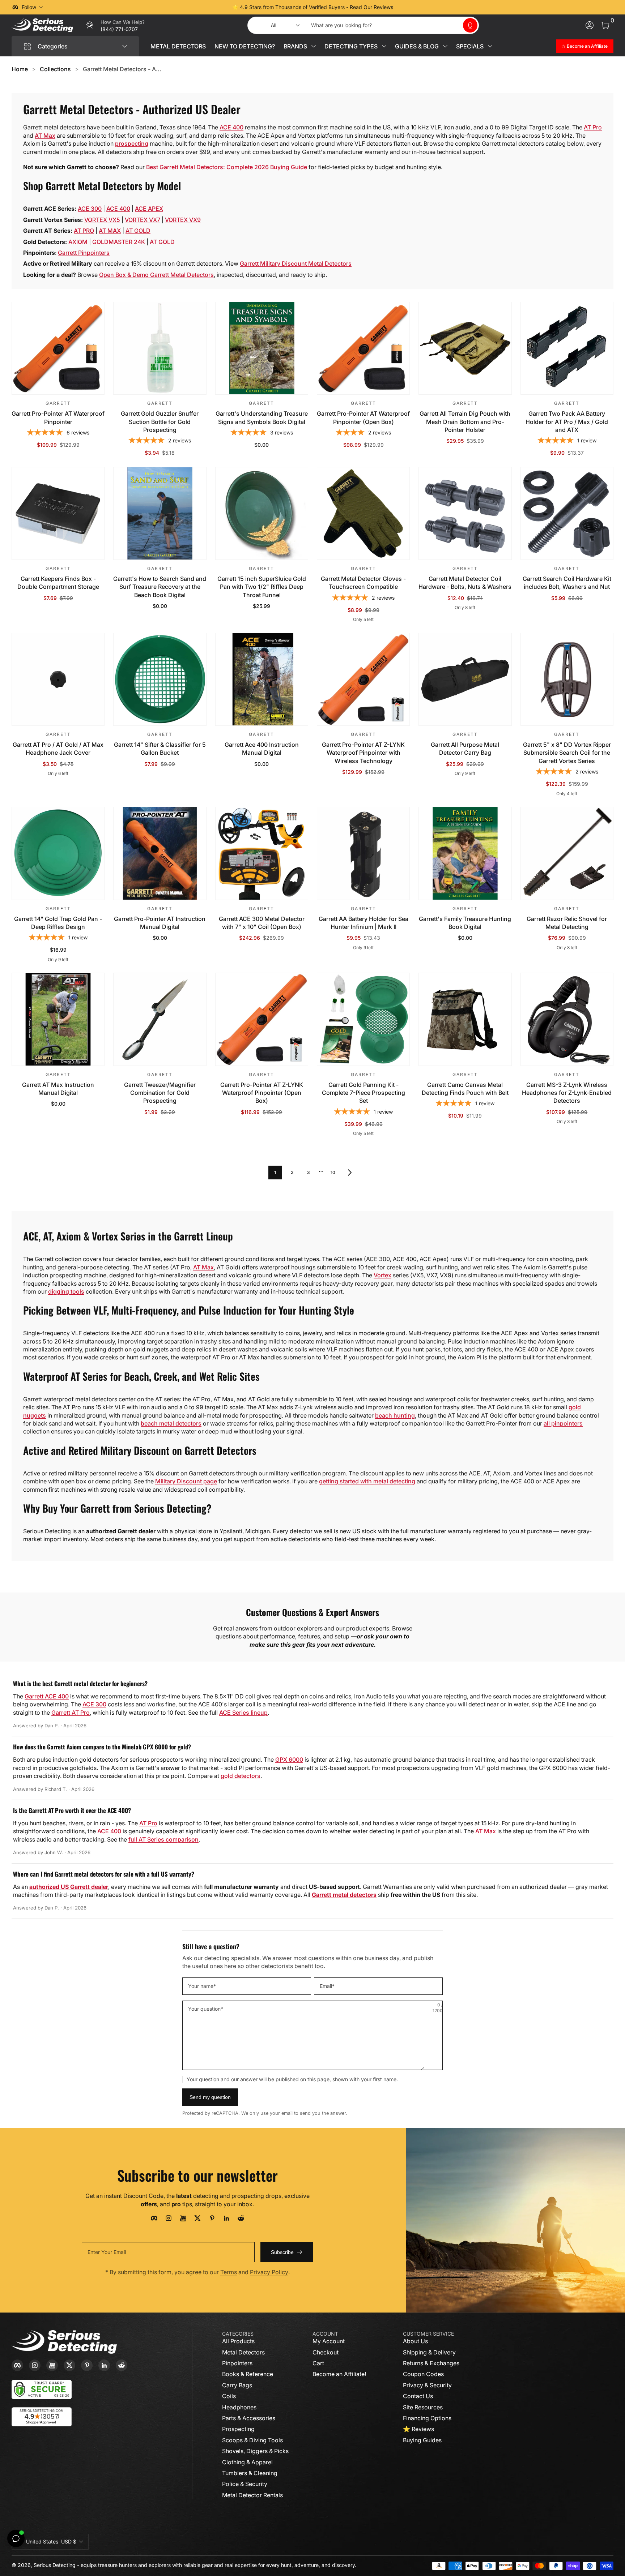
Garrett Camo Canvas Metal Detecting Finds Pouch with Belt (465, 1089)
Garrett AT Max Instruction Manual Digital (58, 1089)
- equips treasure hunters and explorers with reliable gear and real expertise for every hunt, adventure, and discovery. (217, 2565)
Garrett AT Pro (71, 1713)
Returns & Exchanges (431, 2363)
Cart (318, 2363)
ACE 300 (90, 209)
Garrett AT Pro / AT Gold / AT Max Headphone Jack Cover (58, 749)
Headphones (239, 2407)
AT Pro (593, 127)
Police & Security (245, 2484)
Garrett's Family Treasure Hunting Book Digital (465, 923)
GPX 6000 (289, 1760)
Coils (229, 2396)
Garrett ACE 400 (47, 1696)
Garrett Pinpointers (84, 253)
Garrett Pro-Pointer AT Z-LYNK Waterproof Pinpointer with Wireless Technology (363, 753)
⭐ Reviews (418, 2429)
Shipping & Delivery (429, 2352)
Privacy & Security (427, 2385)
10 (333, 1172)
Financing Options (427, 2418)
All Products (238, 2341)
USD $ (51, 2541)
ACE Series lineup (243, 1713)
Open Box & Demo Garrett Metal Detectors (156, 275)
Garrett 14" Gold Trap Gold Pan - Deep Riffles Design (58, 923)
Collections (55, 69)
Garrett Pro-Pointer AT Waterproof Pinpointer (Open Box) (363, 417)
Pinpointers (237, 2363)
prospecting (132, 143)
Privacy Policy (269, 2272)
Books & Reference (248, 2374)
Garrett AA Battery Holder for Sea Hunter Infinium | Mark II (363, 923)
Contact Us (418, 2396)
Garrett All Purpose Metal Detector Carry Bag (465, 749)
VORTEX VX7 (143, 220)
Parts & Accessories (249, 2418)
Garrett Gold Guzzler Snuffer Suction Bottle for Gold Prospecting (160, 422)
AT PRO (84, 231)
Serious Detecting (55, 2565)
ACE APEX (149, 209)
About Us (415, 2341)
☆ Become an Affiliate (585, 46)
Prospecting (238, 2429)
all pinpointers (563, 1423)
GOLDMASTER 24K (119, 242)
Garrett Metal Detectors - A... (122, 69)
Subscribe (282, 2252)
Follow (29, 7)
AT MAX (110, 231)
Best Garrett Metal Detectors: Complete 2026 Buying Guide (227, 167)
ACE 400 (231, 127)
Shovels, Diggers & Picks (255, 2451)
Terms (229, 2272)
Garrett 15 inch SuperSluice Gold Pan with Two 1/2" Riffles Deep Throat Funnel (262, 587)
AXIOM (78, 242)
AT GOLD (138, 231)
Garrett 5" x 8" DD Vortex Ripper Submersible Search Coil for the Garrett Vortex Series (567, 753)
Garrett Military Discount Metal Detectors (296, 263)
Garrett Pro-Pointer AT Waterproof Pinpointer (58, 417)
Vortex (382, 1275)
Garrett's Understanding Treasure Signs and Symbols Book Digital (262, 417)
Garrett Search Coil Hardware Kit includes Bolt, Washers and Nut (567, 583)
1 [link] (275, 1172)
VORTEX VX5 (102, 220)
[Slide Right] (422, 7)
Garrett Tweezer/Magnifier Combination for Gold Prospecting (160, 1093)
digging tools (66, 1291)
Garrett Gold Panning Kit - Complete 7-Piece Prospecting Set (363, 1093)
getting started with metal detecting (367, 1481)
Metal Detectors (243, 2352)
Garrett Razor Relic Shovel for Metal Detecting (567, 923)
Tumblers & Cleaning (250, 2473)
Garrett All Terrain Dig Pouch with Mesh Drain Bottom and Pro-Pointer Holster (465, 422)
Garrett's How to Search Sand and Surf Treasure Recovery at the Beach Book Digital (160, 587)
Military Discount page (186, 1481)
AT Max (45, 136)
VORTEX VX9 (183, 220)
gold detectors (241, 1776)
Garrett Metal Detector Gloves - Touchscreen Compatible (363, 583)
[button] (470, 25)
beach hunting (395, 1415)
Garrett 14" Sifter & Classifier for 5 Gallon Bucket (160, 749)
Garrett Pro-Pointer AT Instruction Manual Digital (160, 923)
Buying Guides (422, 2440)
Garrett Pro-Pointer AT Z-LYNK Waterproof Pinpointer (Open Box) (262, 1093)
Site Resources (423, 2407)
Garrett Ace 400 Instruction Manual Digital (262, 749)
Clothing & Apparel (247, 2462)
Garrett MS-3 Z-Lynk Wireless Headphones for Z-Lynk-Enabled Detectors (567, 1093)
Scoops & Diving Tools (252, 2440)
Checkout (326, 2352)
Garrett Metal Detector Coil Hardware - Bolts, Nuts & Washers (465, 583)
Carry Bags (237, 2385)
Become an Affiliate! (339, 2374)
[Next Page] (350, 1173)
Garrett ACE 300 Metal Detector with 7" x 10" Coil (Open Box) (262, 923)
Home (20, 69)
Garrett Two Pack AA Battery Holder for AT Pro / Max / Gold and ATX (567, 422)
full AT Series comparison (163, 1839)
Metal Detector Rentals (252, 2495)
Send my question (210, 2097)
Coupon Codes (423, 2374)
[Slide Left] (203, 7)
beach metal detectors (171, 1423)
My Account (329, 2341)
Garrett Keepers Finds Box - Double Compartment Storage (58, 583)
